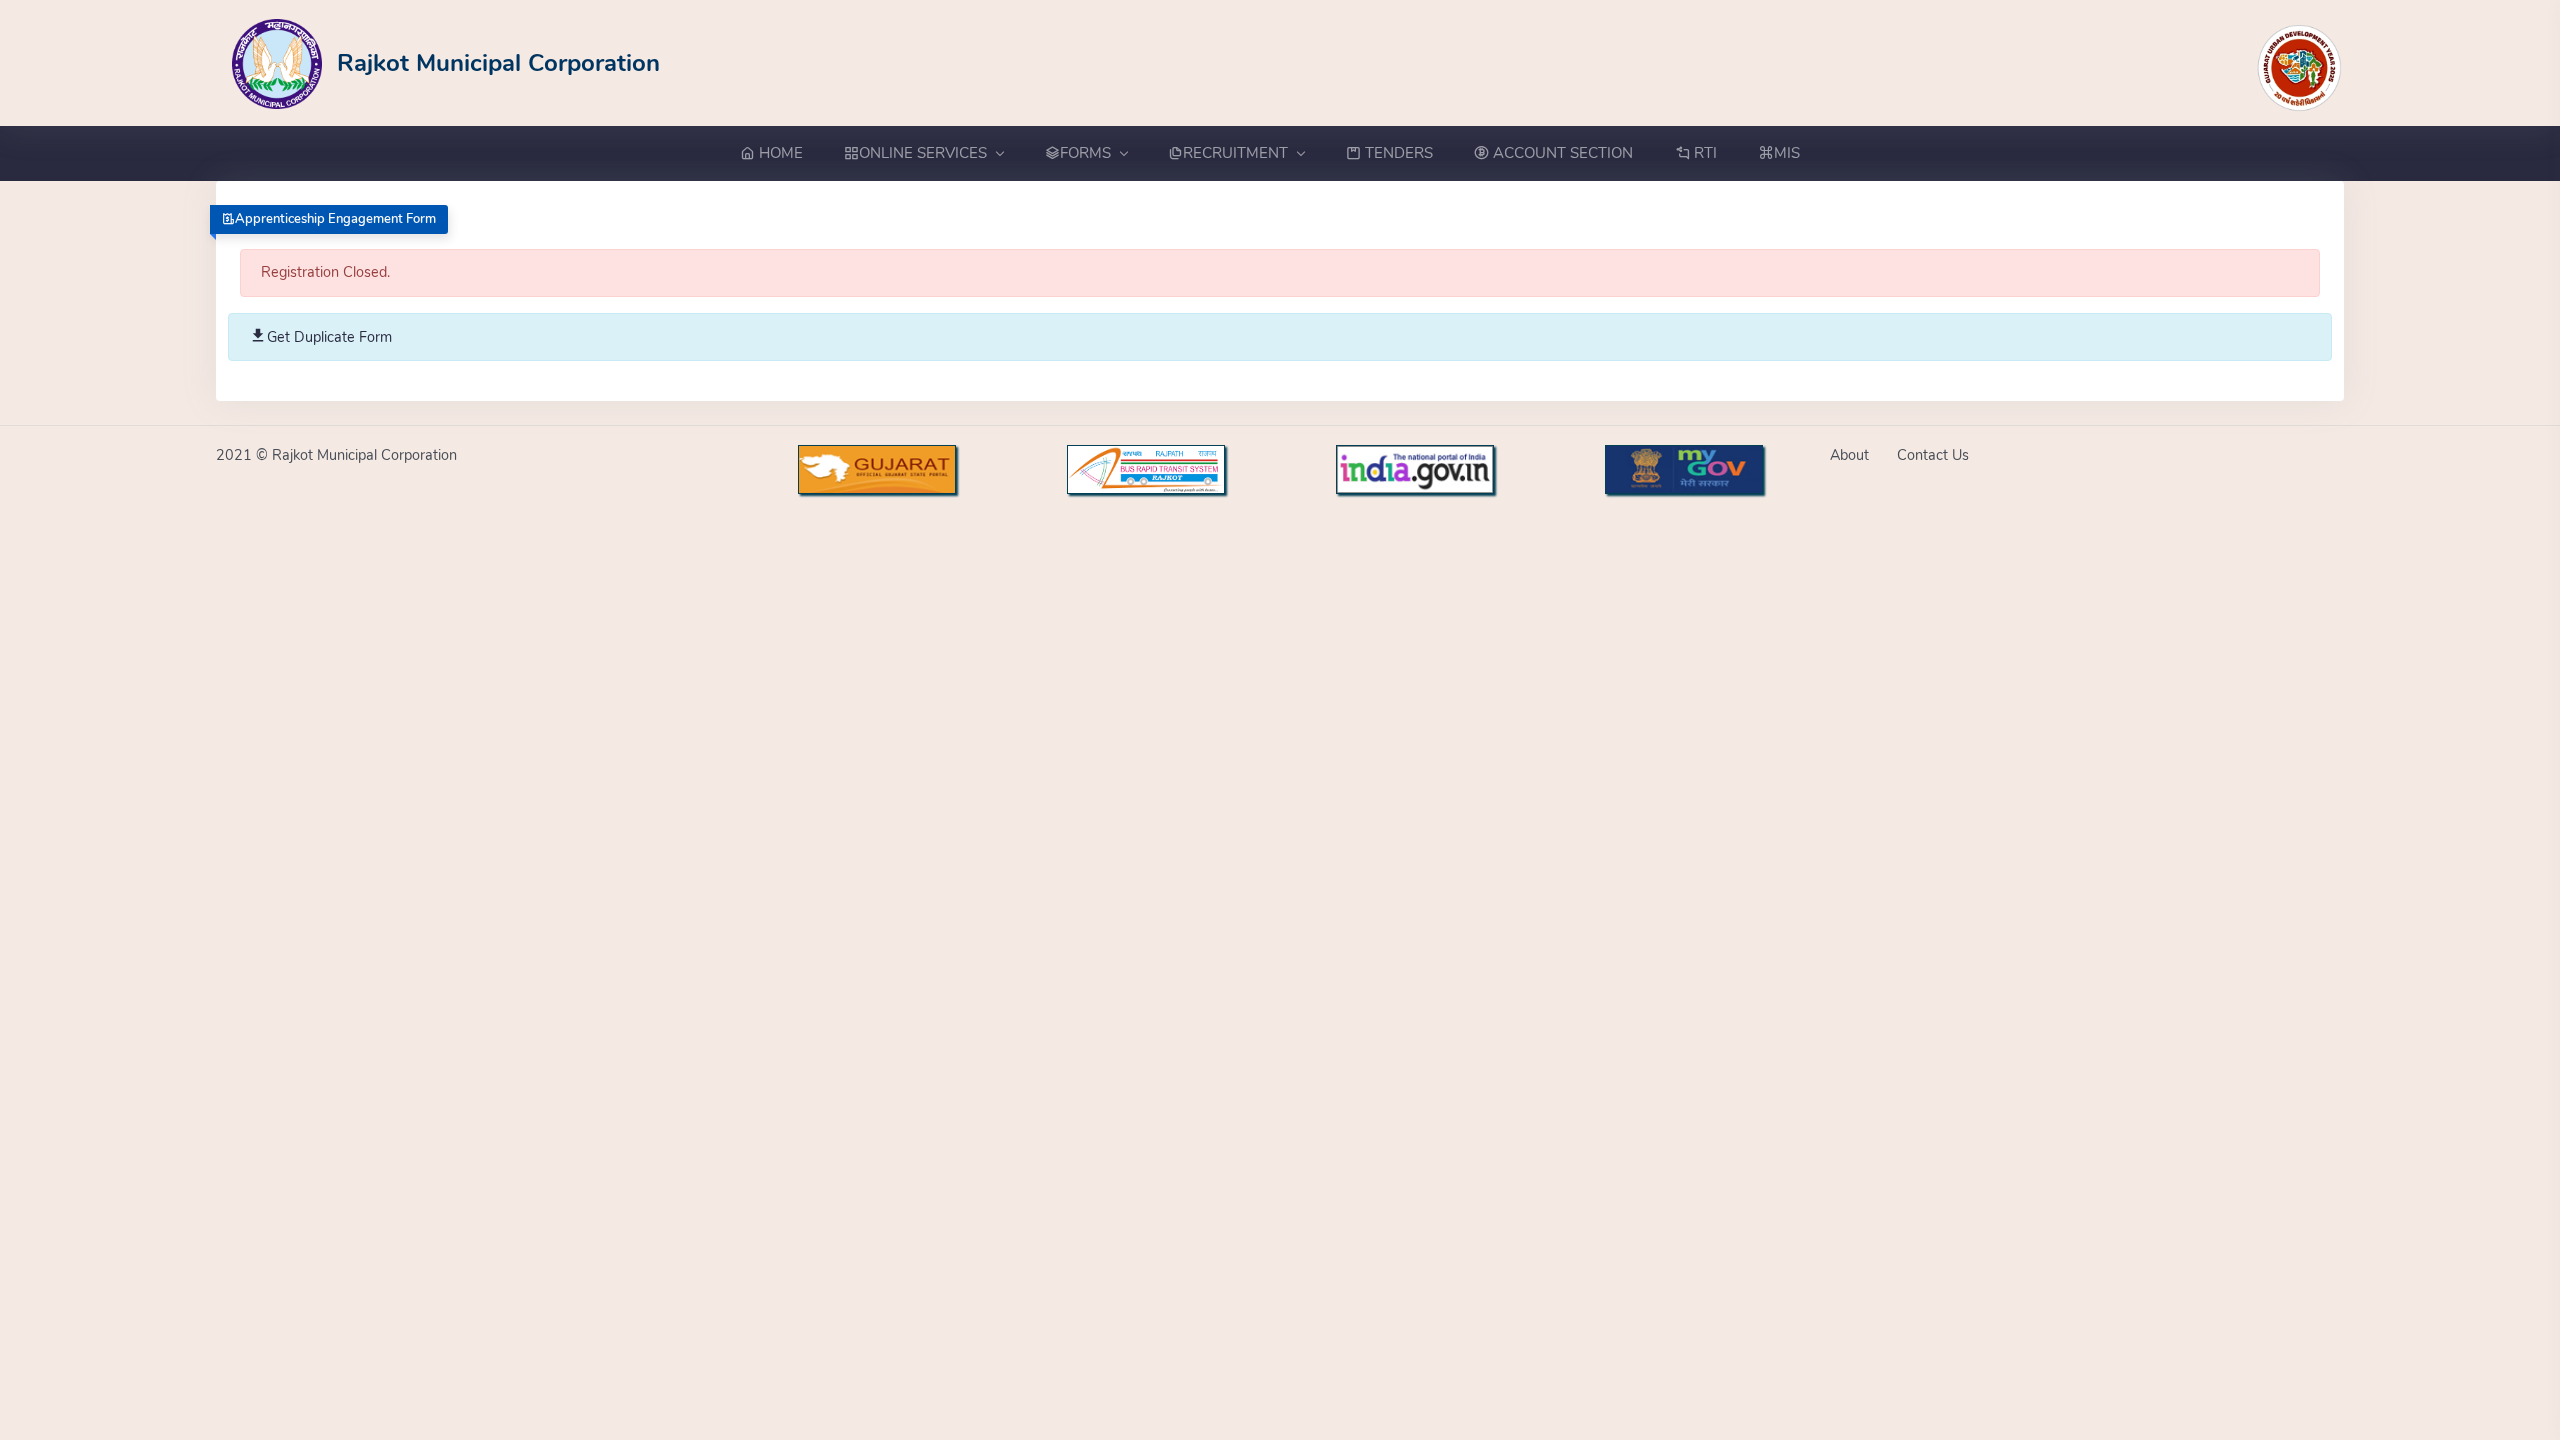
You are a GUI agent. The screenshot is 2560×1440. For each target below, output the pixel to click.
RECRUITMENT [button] (1235, 153)
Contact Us (1933, 455)
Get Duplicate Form (329, 337)
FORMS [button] (1085, 153)
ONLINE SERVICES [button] (923, 153)
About (1849, 455)
